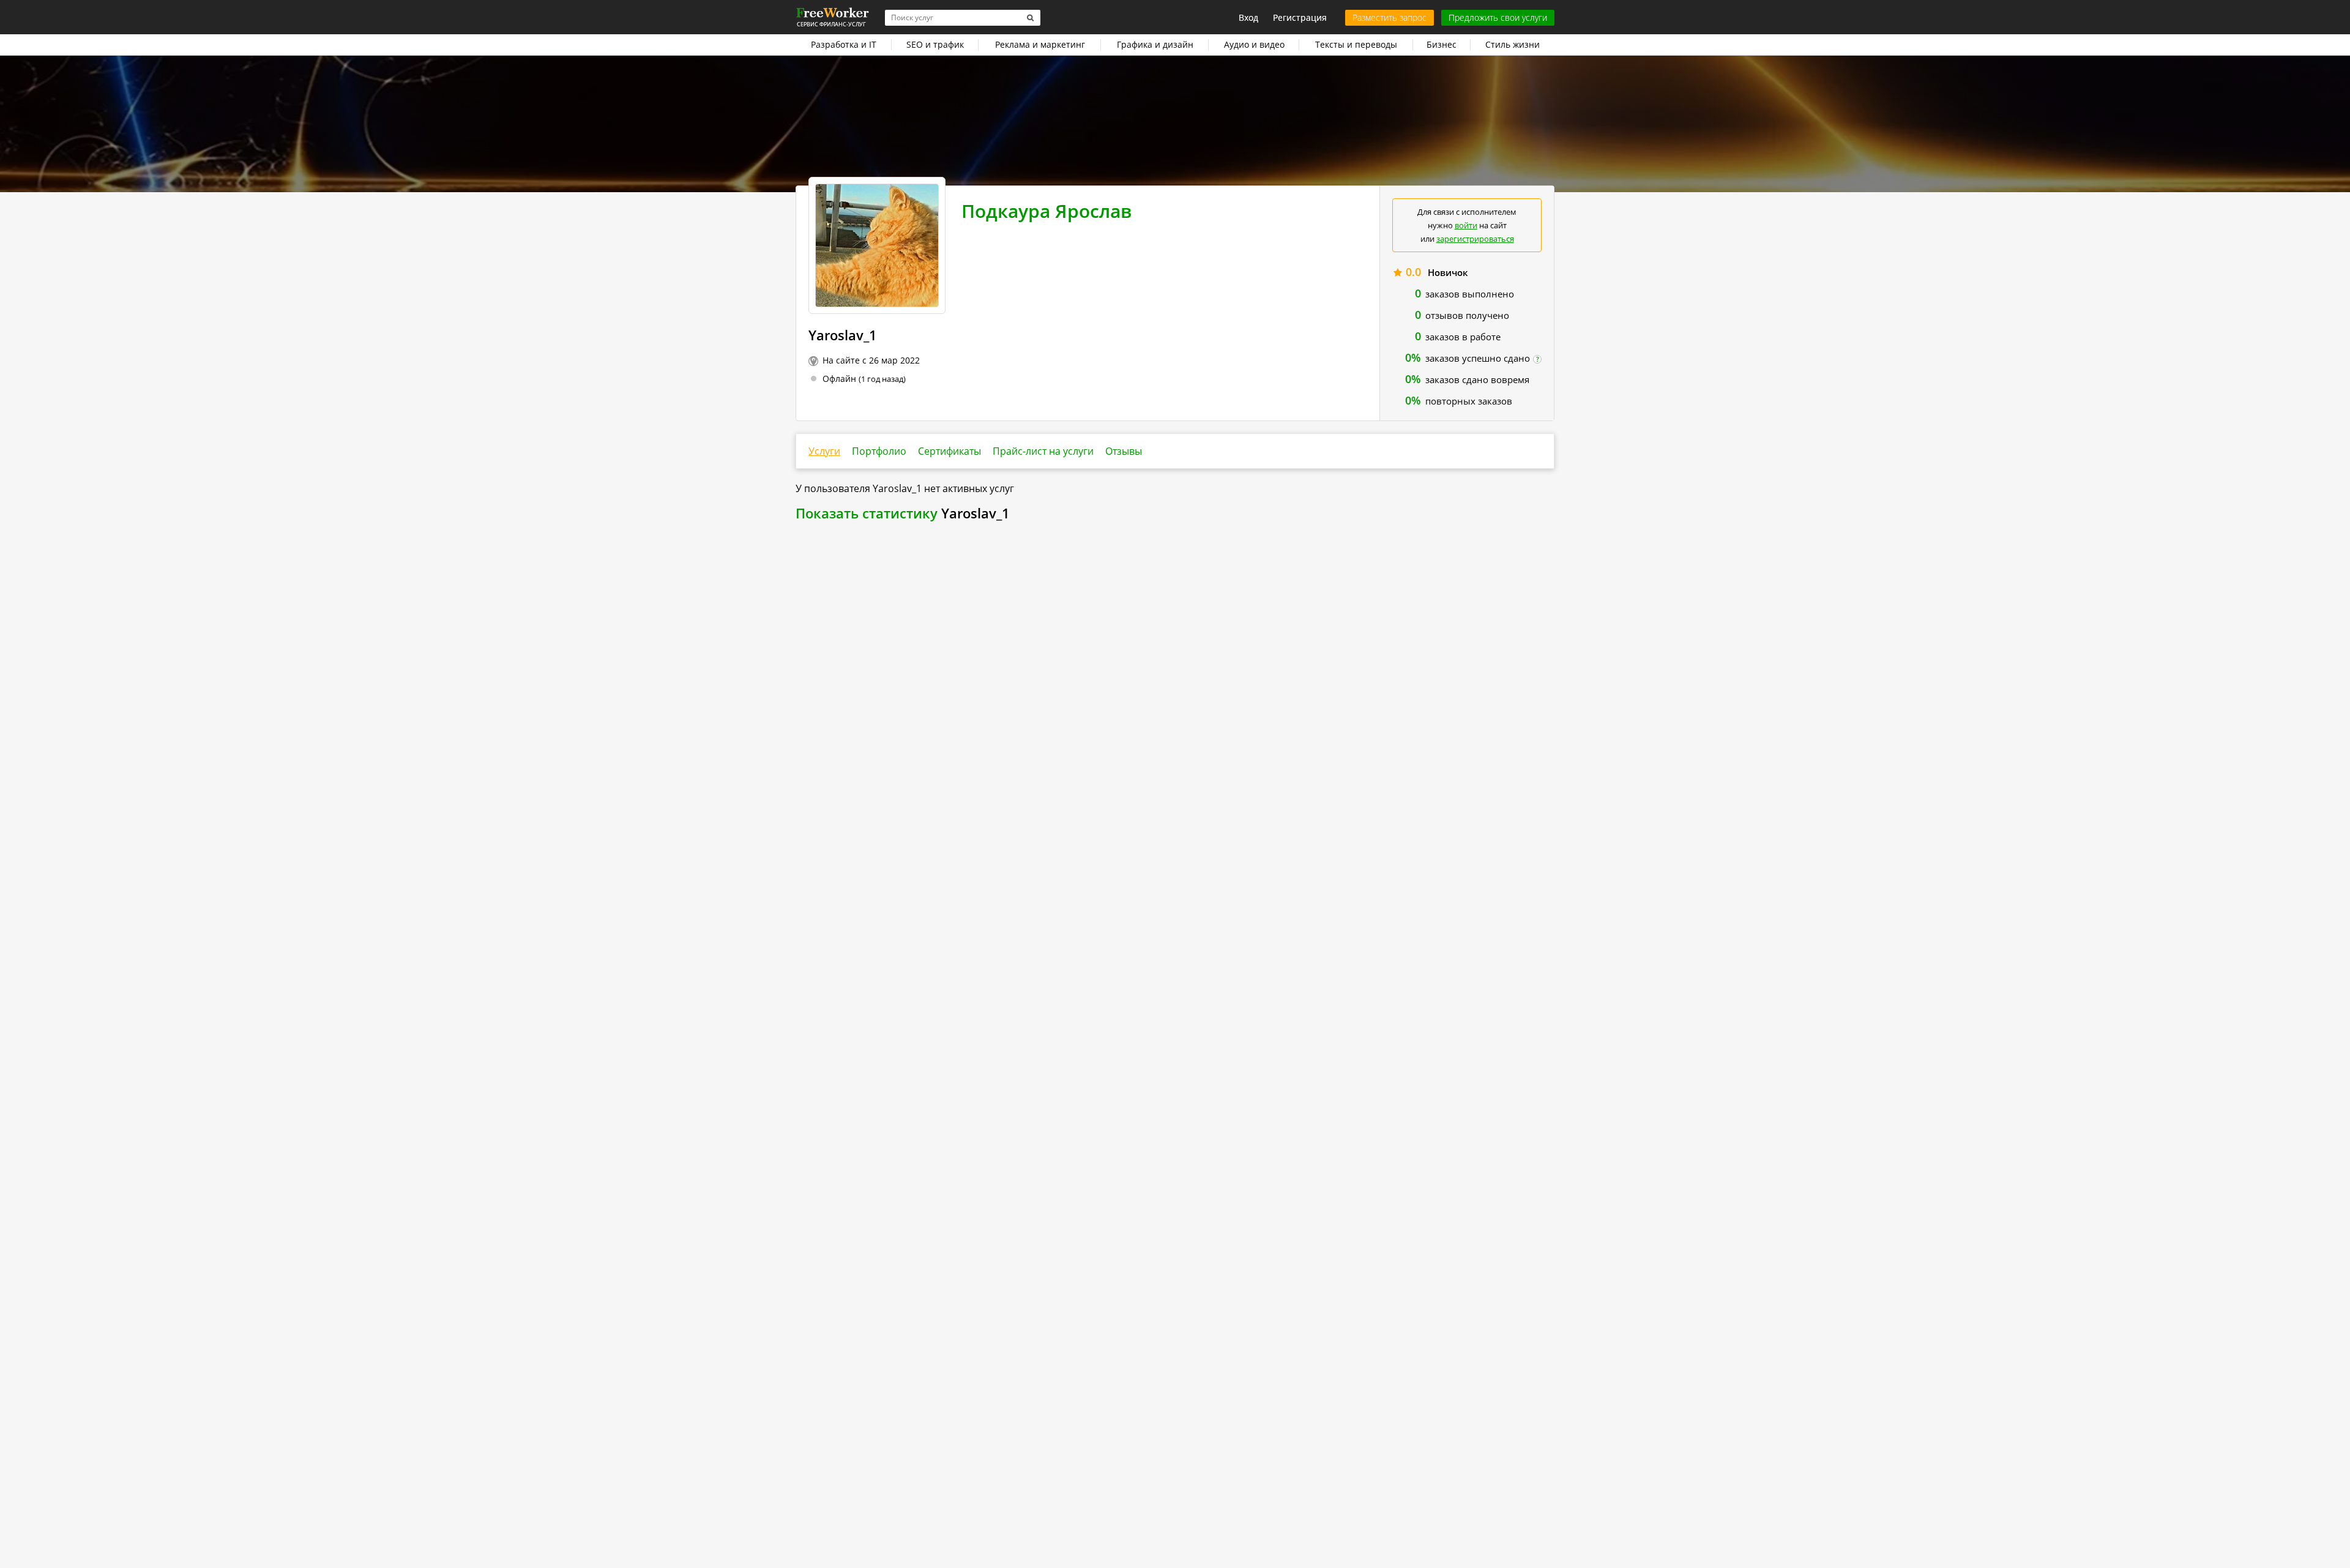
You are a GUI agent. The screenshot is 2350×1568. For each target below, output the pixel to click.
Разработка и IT (844, 44)
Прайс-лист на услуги (1043, 451)
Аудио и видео (1254, 44)
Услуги (824, 451)
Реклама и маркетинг (1040, 44)
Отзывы (1124, 451)
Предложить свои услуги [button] (1498, 17)
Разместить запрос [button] (1389, 17)
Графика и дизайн (1155, 44)
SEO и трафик (935, 44)
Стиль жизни (1513, 44)
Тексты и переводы (1356, 44)
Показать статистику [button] (867, 513)
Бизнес (1442, 44)
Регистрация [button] (1300, 17)
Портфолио (879, 451)
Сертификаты (949, 451)
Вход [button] (1248, 17)
